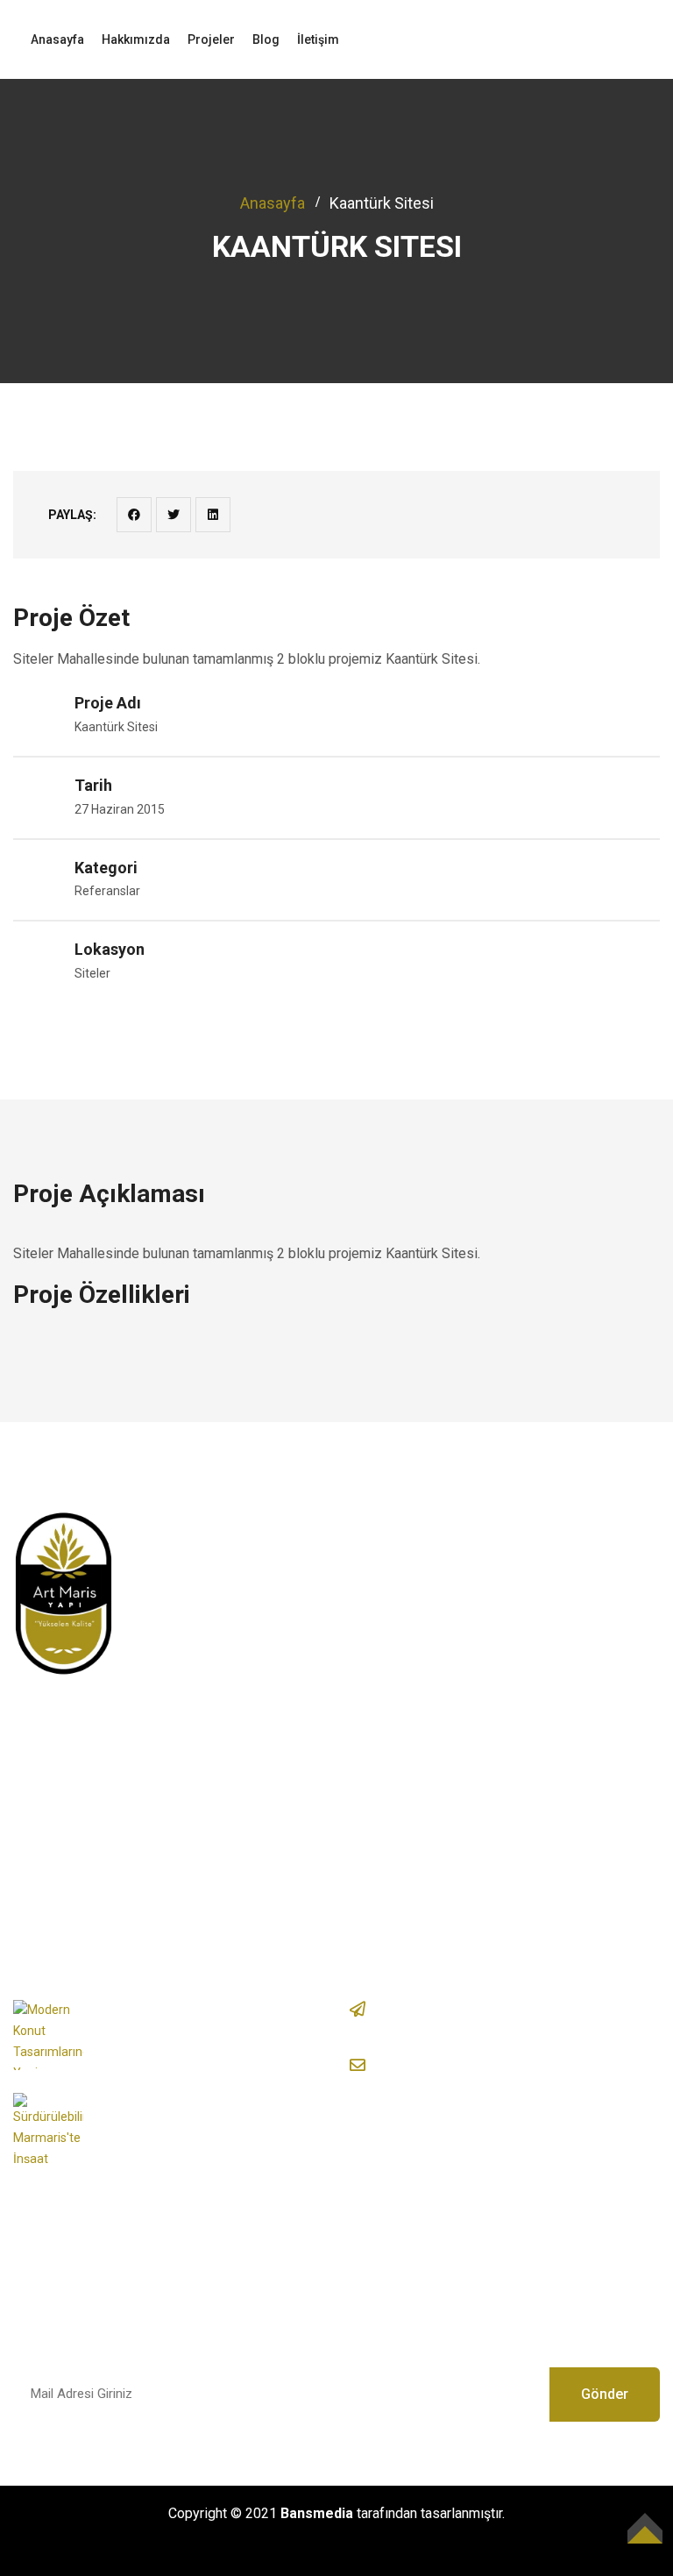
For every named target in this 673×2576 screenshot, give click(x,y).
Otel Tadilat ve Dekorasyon (455, 1735)
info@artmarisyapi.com (489, 2064)
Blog (266, 39)
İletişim (318, 39)
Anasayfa (57, 39)
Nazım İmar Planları (432, 1701)
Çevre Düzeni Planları (438, 1602)
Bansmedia (317, 2513)
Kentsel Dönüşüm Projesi (450, 1569)
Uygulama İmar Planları (442, 1636)
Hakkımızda (136, 39)
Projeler (211, 39)
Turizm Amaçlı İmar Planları (455, 1668)
